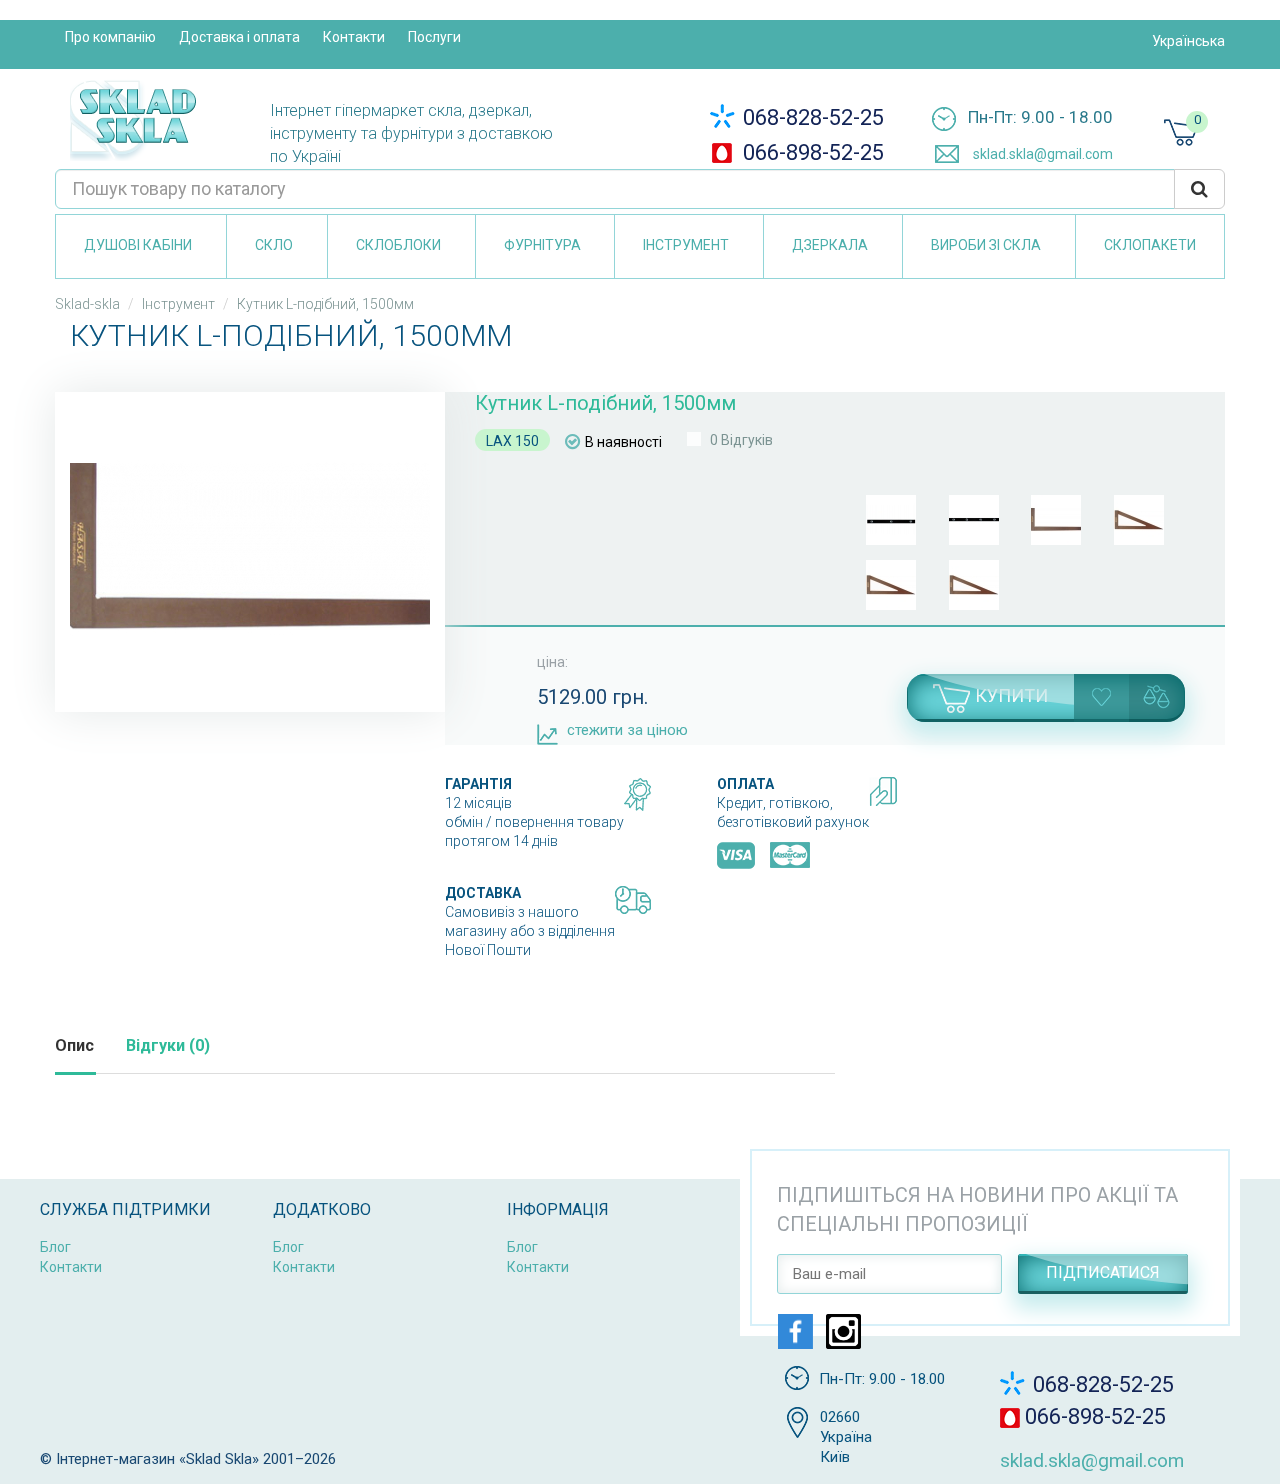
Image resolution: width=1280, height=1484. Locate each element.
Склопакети (1150, 245)
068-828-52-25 (811, 117)
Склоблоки (398, 245)
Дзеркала (830, 245)
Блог (55, 1247)
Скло (274, 245)
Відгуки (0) (168, 1045)
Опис (74, 1045)
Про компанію (110, 37)
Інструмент (686, 245)
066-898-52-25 (811, 152)
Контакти (354, 37)
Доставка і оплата (239, 37)
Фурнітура (542, 245)
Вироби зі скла (986, 245)
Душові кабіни (138, 245)
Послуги (434, 37)
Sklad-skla (87, 304)
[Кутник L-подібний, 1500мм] (250, 547)
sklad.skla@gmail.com (1041, 154)
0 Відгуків (741, 440)
